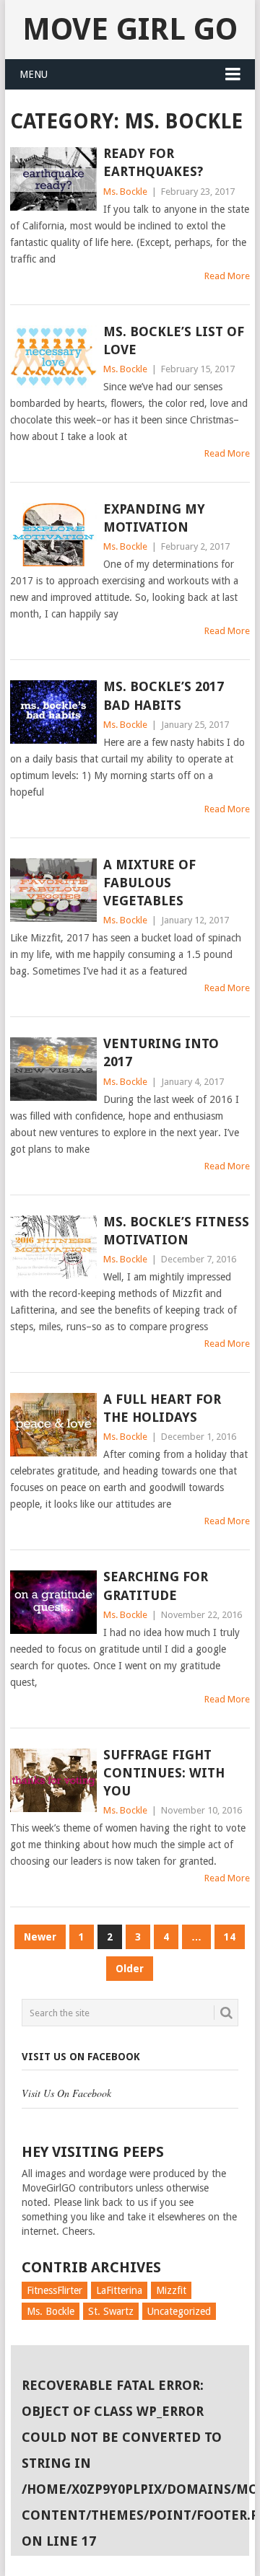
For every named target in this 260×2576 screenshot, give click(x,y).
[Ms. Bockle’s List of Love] (53, 357)
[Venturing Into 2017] (53, 1069)
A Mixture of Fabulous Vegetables (149, 883)
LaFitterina (119, 2290)
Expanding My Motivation (154, 518)
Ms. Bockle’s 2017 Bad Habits (164, 695)
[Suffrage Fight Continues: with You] (53, 1780)
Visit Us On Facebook (81, 2057)
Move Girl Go (130, 29)
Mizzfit (171, 2290)
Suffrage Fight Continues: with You (164, 1773)
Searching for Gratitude (156, 1586)
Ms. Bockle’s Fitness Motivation (176, 1231)
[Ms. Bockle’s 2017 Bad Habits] (53, 712)
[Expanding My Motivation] (53, 535)
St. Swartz (111, 2311)
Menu (34, 74)
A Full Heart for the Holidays (162, 1408)
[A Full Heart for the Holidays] (53, 1425)
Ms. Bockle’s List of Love (174, 340)
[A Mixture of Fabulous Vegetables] (53, 890)
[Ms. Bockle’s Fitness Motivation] (53, 1247)
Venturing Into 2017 (161, 1052)
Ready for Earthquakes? (153, 162)
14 (230, 1937)
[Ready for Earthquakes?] (53, 179)
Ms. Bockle (125, 192)
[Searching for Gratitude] (53, 1602)
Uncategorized (179, 2311)
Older (130, 1969)
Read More (227, 276)
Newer (40, 1937)
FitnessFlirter (55, 2290)
